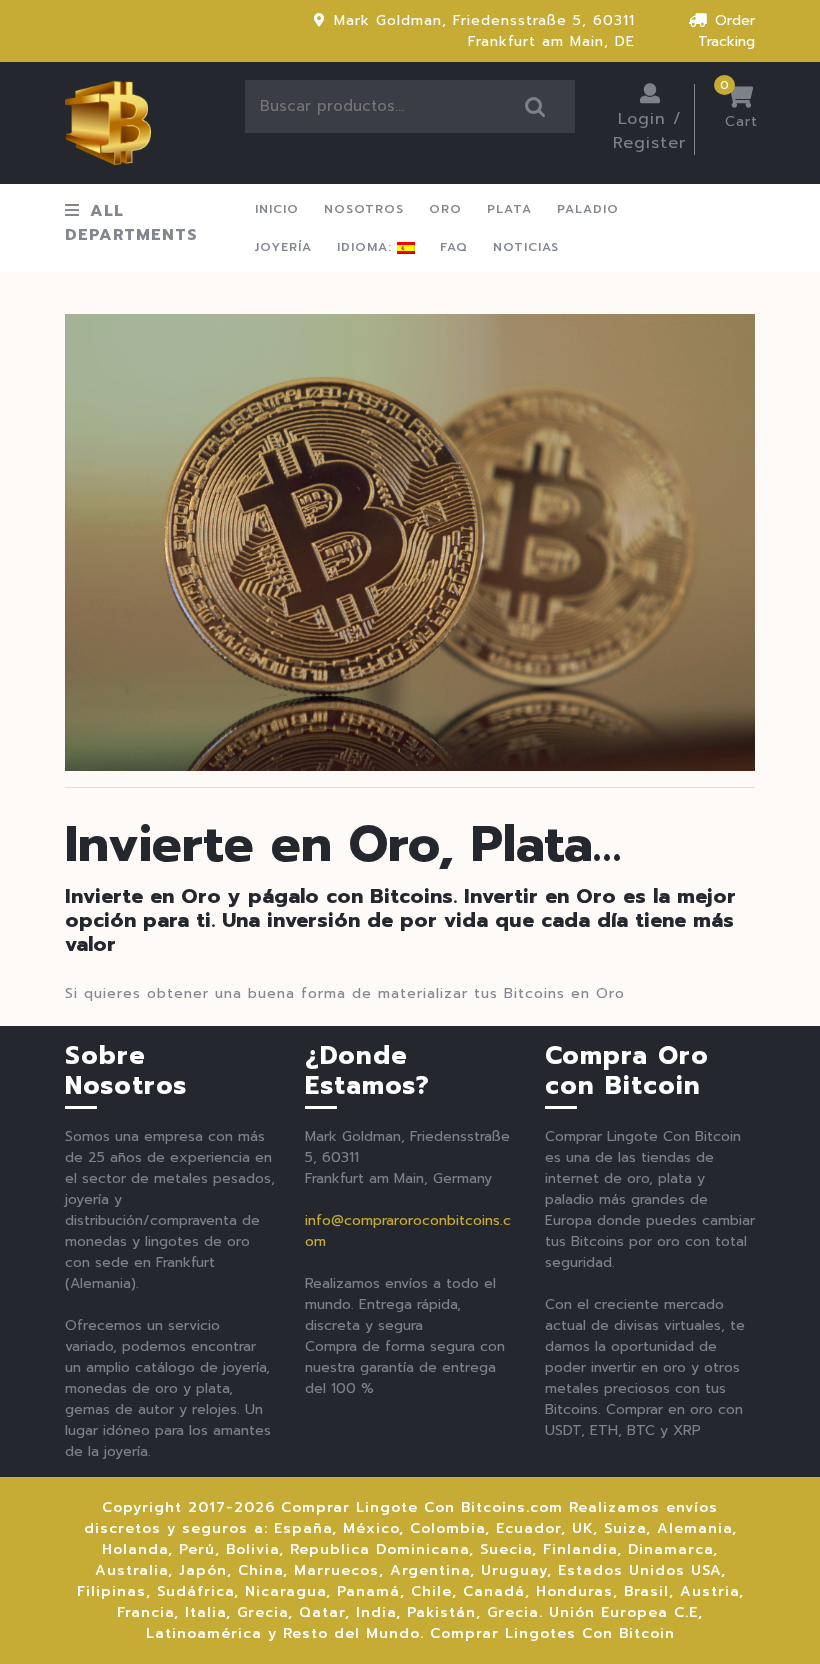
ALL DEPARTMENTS (131, 223)
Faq (454, 247)
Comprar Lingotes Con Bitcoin (552, 1633)
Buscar (536, 106)
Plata (509, 209)
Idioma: (367, 247)
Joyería (283, 247)
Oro (445, 209)
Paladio (588, 209)
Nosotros (364, 209)
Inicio (277, 209)
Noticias (526, 247)
